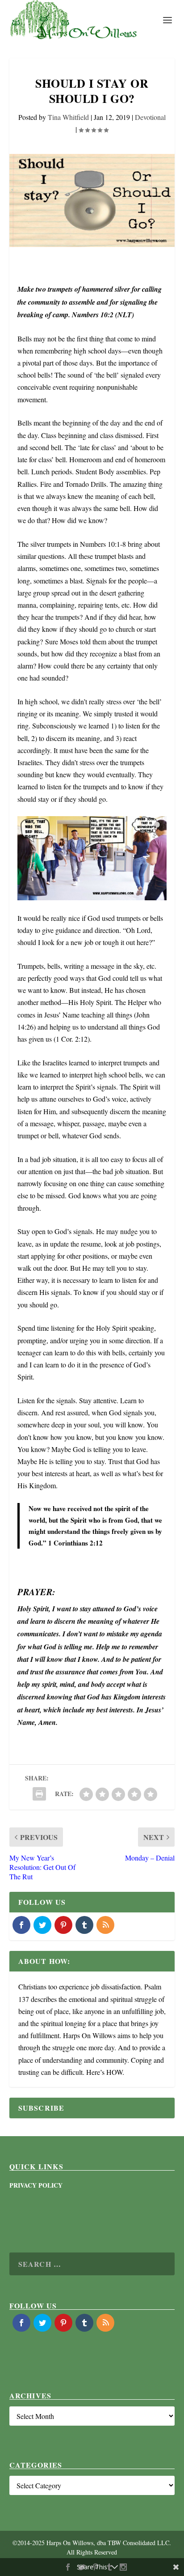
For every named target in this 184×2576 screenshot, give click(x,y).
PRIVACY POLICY (36, 2185)
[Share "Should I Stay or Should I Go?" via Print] (39, 1794)
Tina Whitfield (68, 117)
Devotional (150, 117)
